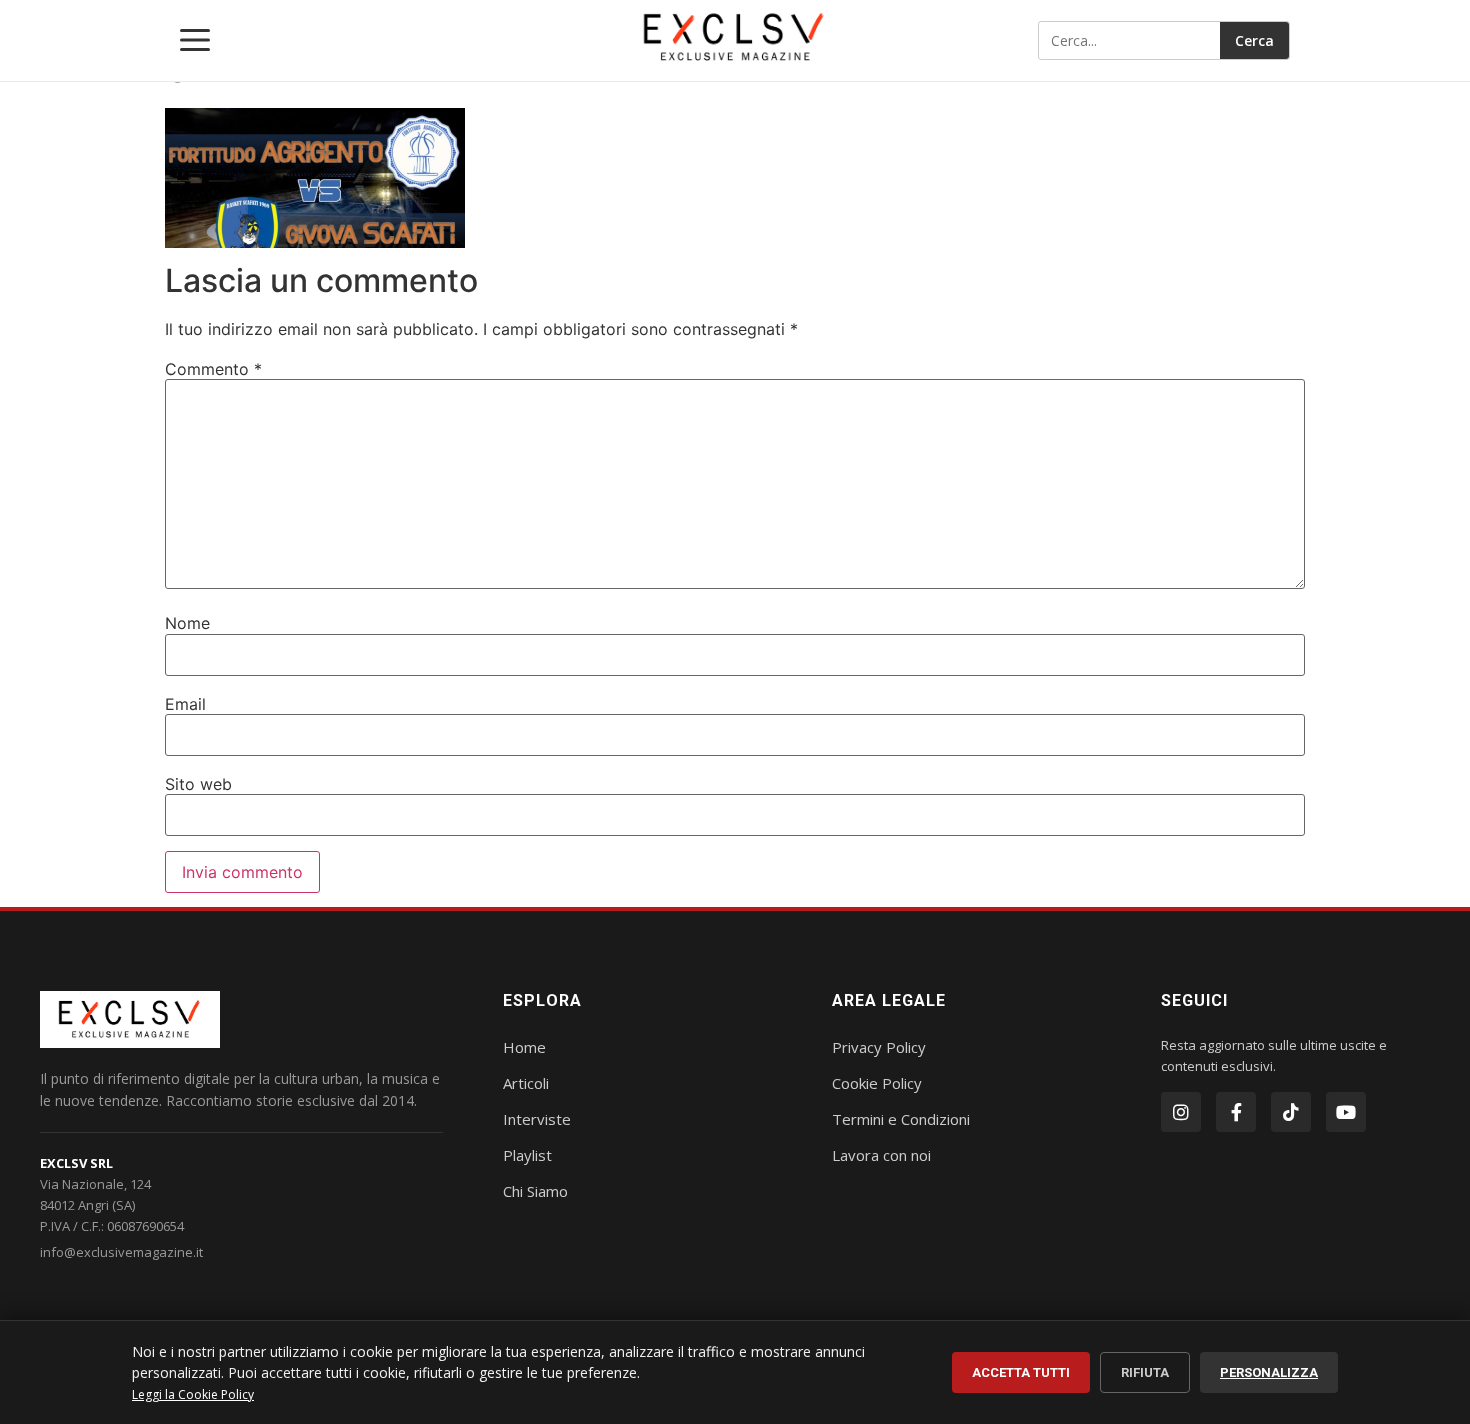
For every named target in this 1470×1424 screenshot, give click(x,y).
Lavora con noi (881, 1155)
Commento (213, 369)
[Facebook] (1236, 1112)
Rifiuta (1145, 1372)
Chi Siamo (535, 1191)
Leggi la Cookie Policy (193, 1394)
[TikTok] (1291, 1112)
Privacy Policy (879, 1047)
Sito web (198, 784)
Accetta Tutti (1021, 1372)
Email (185, 704)
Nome (187, 623)
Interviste (537, 1119)
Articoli (526, 1083)
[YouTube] (1346, 1112)
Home (524, 1047)
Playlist (527, 1155)
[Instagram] (1181, 1112)
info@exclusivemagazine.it (121, 1252)
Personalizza (1269, 1372)
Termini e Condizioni (901, 1119)
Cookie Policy (877, 1083)
